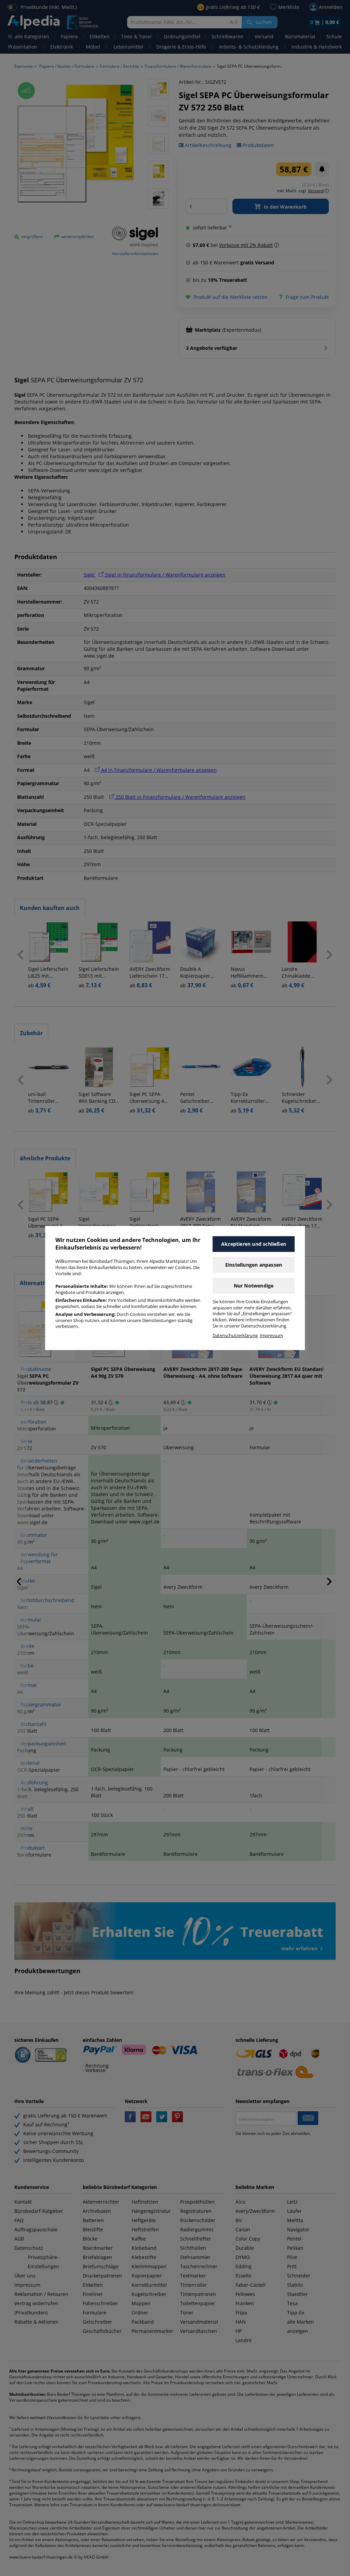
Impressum (271, 1336)
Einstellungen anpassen (254, 1265)
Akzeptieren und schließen (254, 1244)
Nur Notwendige (254, 1286)
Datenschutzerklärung (235, 1336)
